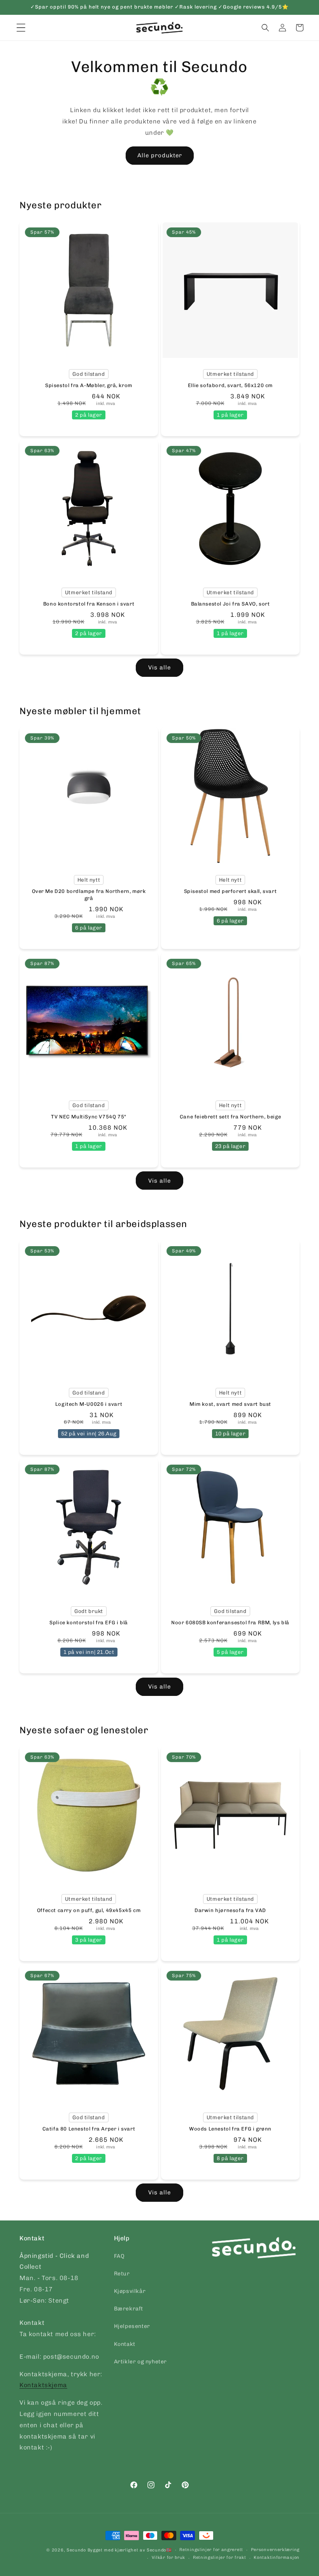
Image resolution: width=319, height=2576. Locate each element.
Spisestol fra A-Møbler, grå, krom (89, 385)
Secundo (76, 2550)
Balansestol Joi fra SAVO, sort (230, 604)
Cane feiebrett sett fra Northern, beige (230, 1117)
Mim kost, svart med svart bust (230, 1404)
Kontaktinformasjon (277, 2558)
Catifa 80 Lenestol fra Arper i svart (89, 2129)
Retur (122, 2274)
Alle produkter (160, 155)
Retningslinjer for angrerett (211, 2550)
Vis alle (159, 667)
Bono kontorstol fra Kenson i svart (89, 604)
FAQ (119, 2256)
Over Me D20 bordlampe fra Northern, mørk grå (89, 895)
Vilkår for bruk (169, 2558)
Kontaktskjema (43, 2385)
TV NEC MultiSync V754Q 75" (89, 1117)
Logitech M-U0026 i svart (89, 1404)
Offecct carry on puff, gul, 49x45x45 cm (89, 1910)
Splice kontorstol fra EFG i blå (89, 1623)
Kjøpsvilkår (130, 2291)
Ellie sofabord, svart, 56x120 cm (230, 385)
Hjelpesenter (132, 2326)
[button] (265, 28)
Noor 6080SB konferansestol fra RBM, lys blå (230, 1623)
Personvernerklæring (275, 2550)
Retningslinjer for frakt (220, 2558)
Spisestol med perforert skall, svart (230, 891)
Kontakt (125, 2344)
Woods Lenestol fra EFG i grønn (230, 2129)
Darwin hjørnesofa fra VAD (230, 1910)
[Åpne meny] (21, 28)
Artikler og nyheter (140, 2362)
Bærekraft (129, 2309)
